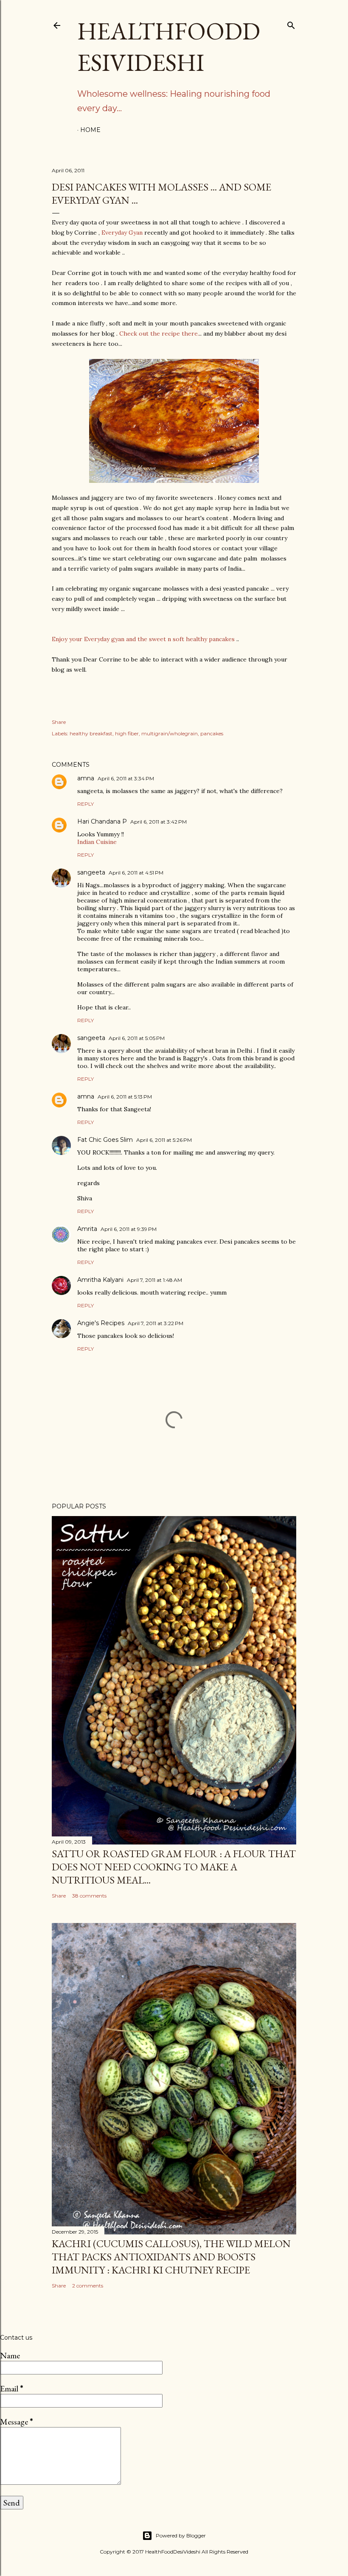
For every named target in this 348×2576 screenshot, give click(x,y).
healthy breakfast (91, 733)
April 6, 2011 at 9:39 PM (129, 1229)
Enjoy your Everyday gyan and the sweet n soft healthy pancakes (143, 639)
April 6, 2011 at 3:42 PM (159, 822)
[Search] (291, 24)
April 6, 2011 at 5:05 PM (137, 1038)
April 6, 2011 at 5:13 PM (125, 1097)
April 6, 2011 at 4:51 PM (136, 873)
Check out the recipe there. (159, 334)
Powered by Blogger (181, 2535)
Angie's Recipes (101, 1323)
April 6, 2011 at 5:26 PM (164, 1140)
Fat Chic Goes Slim (105, 1140)
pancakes (212, 733)
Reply (86, 804)
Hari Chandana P (102, 821)
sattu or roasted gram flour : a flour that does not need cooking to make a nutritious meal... (174, 1867)
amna (86, 778)
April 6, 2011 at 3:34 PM (126, 778)
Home (90, 130)
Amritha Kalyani (100, 1280)
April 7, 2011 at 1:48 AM (154, 1280)
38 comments (89, 1896)
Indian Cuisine (97, 842)
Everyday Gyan (122, 233)
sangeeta (91, 872)
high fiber (127, 733)
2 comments (88, 2286)
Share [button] (59, 722)
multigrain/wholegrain (170, 733)
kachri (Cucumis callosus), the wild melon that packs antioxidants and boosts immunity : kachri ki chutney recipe (171, 2257)
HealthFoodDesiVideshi (169, 47)
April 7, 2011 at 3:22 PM (156, 1323)
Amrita (87, 1229)
